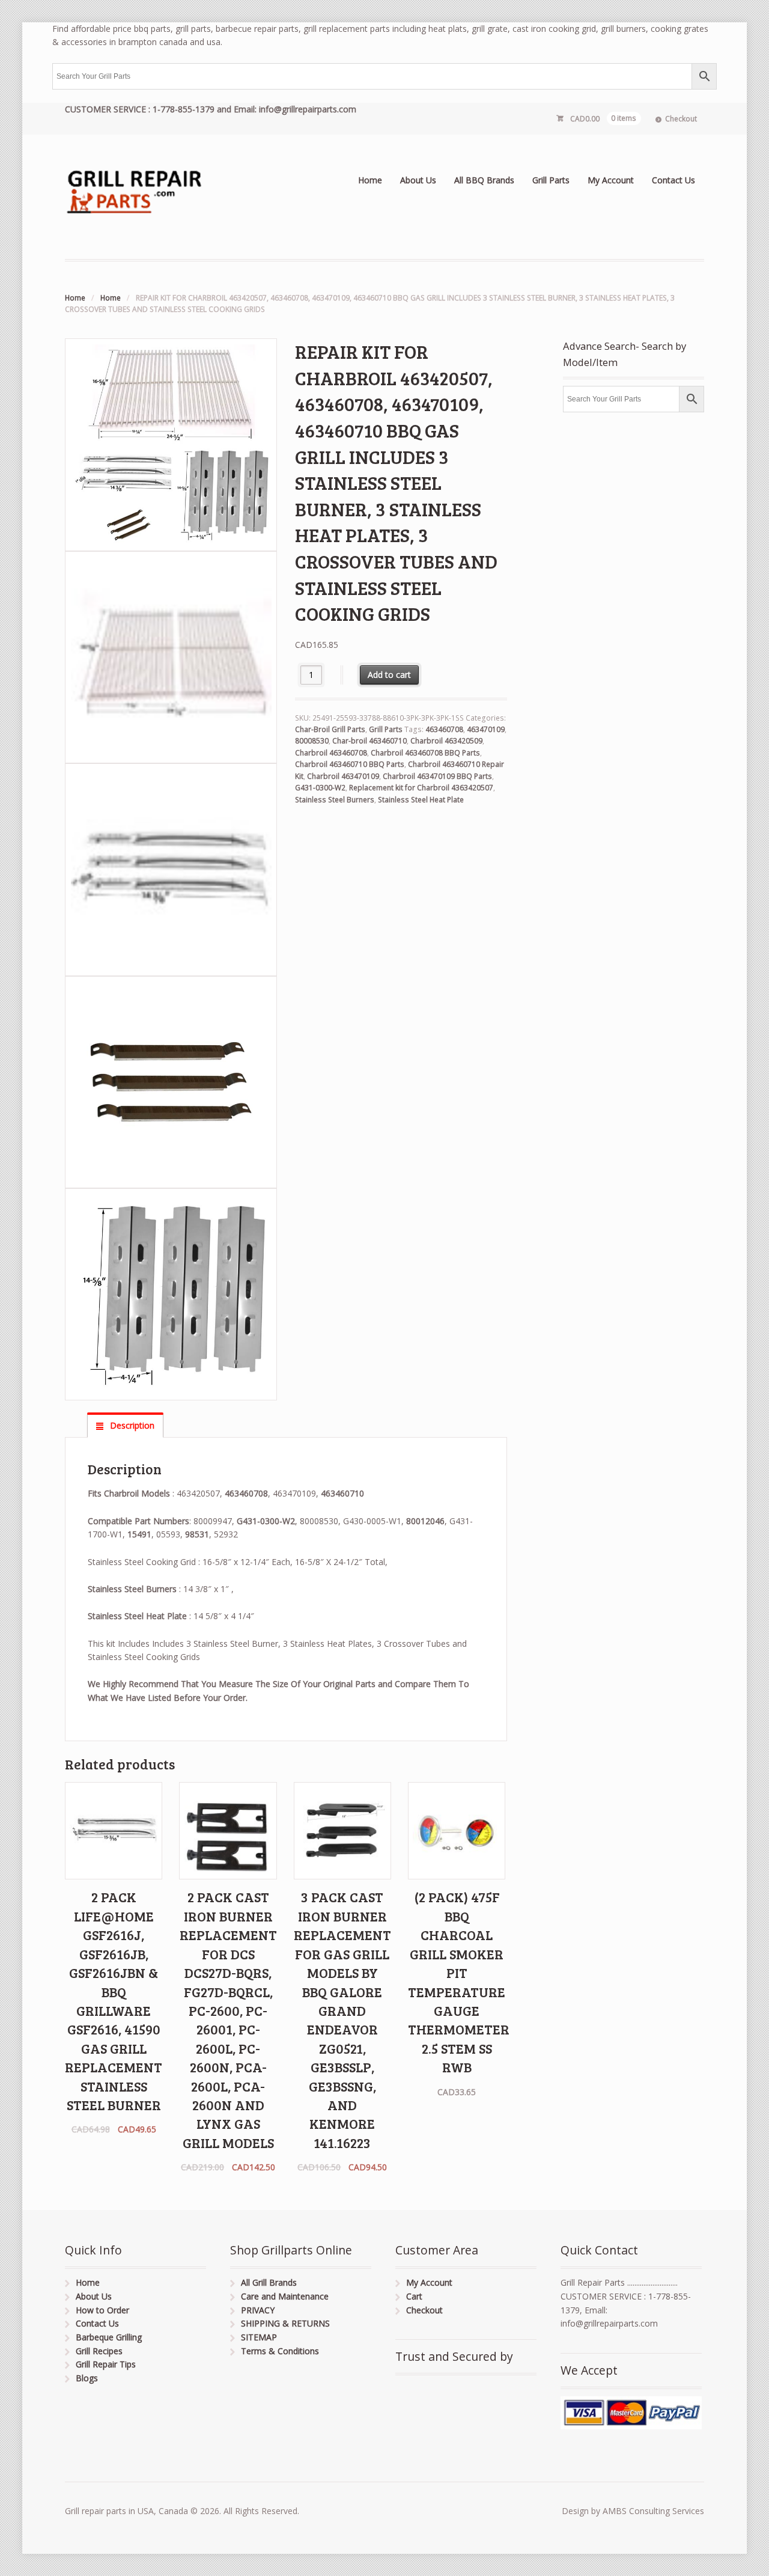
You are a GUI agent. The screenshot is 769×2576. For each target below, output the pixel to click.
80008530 (312, 741)
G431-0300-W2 (320, 788)
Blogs (87, 2378)
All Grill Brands (269, 2282)
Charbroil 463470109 (343, 776)
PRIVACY (258, 2310)
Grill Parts (551, 180)
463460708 (444, 729)
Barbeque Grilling (109, 2337)
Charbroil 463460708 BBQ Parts (425, 753)
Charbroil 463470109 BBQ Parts (437, 776)
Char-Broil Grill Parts (330, 729)
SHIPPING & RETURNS (285, 2323)
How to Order (102, 2310)
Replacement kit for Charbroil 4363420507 (421, 788)
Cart (414, 2296)
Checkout (681, 119)
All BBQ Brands (484, 180)
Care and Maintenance (285, 2296)
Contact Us (673, 180)
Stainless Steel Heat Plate (421, 800)
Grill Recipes (99, 2351)
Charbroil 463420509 (446, 741)
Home (370, 180)
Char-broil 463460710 (369, 741)
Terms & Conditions (280, 2351)
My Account (611, 180)
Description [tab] (131, 1425)
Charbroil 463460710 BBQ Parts (350, 764)
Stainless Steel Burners (335, 800)
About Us (418, 180)
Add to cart (389, 675)
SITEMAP (259, 2337)
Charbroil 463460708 (331, 753)
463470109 (486, 729)
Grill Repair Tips (106, 2364)
